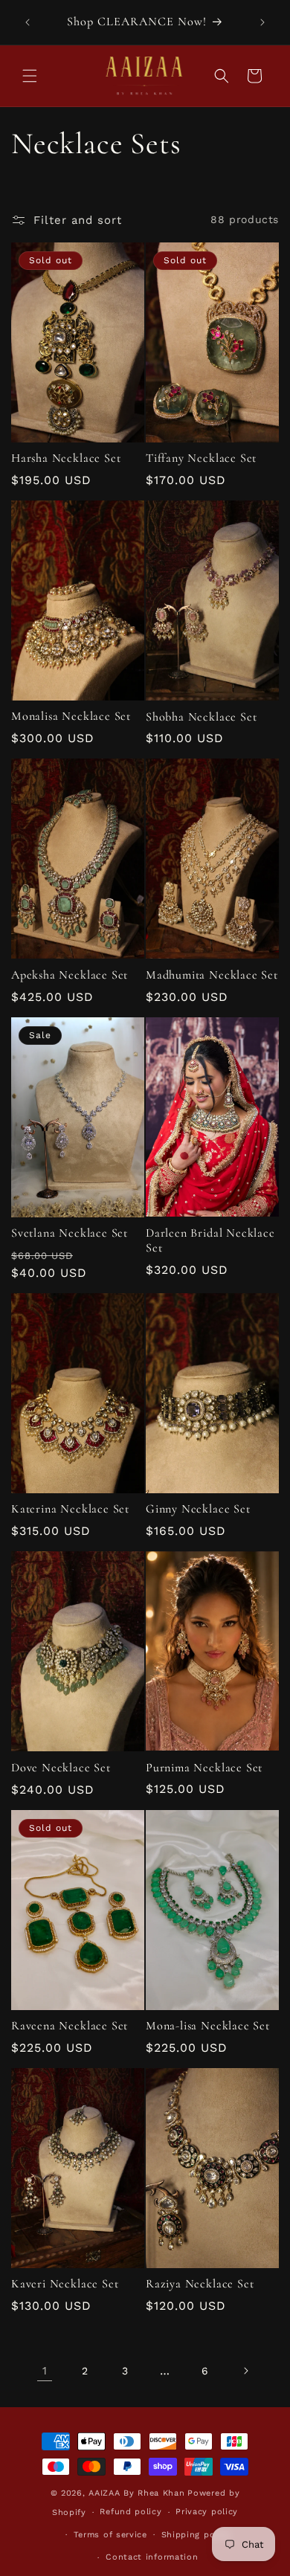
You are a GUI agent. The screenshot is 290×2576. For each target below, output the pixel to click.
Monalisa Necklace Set (71, 717)
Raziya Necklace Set (200, 2284)
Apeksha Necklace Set (70, 975)
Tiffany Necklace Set (201, 458)
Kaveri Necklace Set (65, 2284)
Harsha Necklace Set (66, 458)
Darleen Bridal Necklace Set (210, 1241)
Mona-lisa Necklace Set (208, 2026)
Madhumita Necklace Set (212, 975)
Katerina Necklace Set (70, 1509)
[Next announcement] (262, 22)
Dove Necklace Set (61, 1768)
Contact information (152, 2557)
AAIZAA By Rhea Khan (136, 2493)
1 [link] (45, 2371)
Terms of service (110, 2535)
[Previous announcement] (28, 22)
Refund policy (130, 2512)
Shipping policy (196, 2535)
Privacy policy (207, 2512)
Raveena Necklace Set (70, 2026)
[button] (30, 76)
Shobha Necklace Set (201, 717)
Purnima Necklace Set (204, 1768)
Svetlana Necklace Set (70, 1233)
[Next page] (245, 2371)
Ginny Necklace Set (198, 1509)
